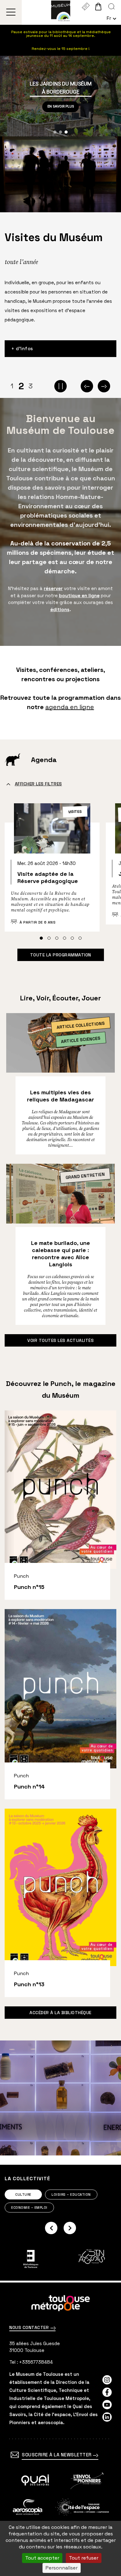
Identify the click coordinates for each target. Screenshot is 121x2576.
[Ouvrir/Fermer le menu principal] (11, 12)
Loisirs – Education (71, 2194)
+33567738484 (36, 2362)
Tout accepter (42, 2558)
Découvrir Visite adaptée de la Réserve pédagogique (52, 871)
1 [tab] (12, 386)
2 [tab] (21, 386)
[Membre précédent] (51, 2228)
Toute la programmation (61, 955)
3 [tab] (31, 386)
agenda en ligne (70, 707)
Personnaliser (62, 2568)
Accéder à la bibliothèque (60, 2013)
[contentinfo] (60, 2429)
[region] (60, 96)
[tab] (41, 938)
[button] (55, 132)
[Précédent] (87, 386)
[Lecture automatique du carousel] (60, 386)
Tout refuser (84, 2558)
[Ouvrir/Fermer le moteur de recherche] (112, 7)
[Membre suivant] (70, 2228)
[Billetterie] (85, 7)
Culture (23, 2194)
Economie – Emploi (29, 2208)
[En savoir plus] (35, 2481)
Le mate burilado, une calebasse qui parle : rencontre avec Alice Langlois (60, 1254)
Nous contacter (30, 2327)
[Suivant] (104, 386)
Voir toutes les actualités (60, 1340)
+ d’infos (22, 348)
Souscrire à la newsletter (57, 2455)
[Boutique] (98, 7)
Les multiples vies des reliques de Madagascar (60, 1096)
